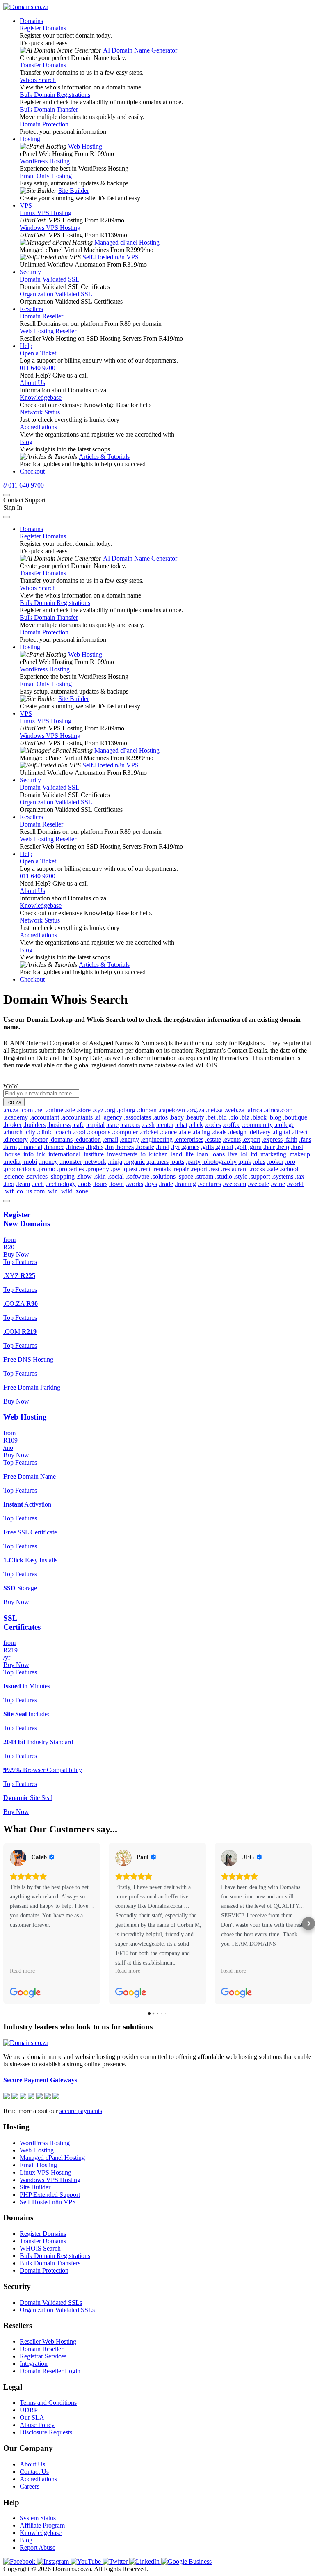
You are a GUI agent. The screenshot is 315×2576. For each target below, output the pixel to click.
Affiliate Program (42, 2525)
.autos (160, 1117)
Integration (34, 2364)
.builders (34, 1125)
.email (110, 1139)
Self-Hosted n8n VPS (111, 257)
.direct (300, 1132)
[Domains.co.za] (26, 7)
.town (116, 1184)
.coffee (232, 1125)
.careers (130, 1125)
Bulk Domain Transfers (50, 2263)
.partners (157, 1162)
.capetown (172, 1110)
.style (241, 1176)
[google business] (186, 2561)
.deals (219, 1132)
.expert (251, 1139)
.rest (214, 1169)
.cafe (78, 1125)
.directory (16, 1139)
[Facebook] (20, 2561)
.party (193, 1162)
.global (224, 1147)
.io (142, 1154)
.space (185, 1176)
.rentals (161, 1169)
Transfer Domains (43, 65)
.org (110, 1110)
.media (12, 1162)
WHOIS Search (40, 2248)
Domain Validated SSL (50, 279)
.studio (224, 1176)
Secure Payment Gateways (40, 2080)
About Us (32, 383)
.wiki (66, 1191)
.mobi (30, 1162)
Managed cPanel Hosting (127, 242)
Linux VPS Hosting (46, 213)
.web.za (234, 1110)
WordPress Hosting (45, 161)
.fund (163, 1147)
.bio (233, 1117)
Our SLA (32, 2417)
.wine (278, 1184)
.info (28, 1154)
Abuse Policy (37, 2425)
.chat (181, 1125)
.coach (63, 1132)
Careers (30, 2486)
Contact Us (34, 2472)
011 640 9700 (38, 368)
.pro (290, 1162)
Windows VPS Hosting (50, 228)
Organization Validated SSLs (57, 2310)
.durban (147, 1110)
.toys (151, 1184)
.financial (30, 1147)
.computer (125, 1132)
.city (30, 1132)
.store (84, 1110)
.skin (100, 1176)
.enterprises (189, 1139)
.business (59, 1125)
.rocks (257, 1169)
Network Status (40, 412)
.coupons (99, 1132)
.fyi (175, 1147)
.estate (213, 1139)
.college (284, 1125)
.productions (19, 1169)
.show (84, 1176)
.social (116, 1176)
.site (70, 1110)
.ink (40, 1154)
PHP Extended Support (50, 2195)
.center (165, 1125)
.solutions (163, 1176)
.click (196, 1125)
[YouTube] (87, 2561)
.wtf (8, 1191)
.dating (201, 1132)
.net (39, 1110)
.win (52, 1191)
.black (259, 1117)
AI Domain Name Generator (140, 50)
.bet (211, 1117)
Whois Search (38, 80)
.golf (241, 1147)
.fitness (75, 1147)
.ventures (209, 1184)
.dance (168, 1132)
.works (134, 1184)
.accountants (77, 1117)
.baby (177, 1117)
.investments (121, 1154)
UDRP (29, 2410)
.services (37, 1176)
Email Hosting (38, 2165)
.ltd (253, 1154)
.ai (97, 1117)
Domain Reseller (41, 316)
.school (289, 1169)
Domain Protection (44, 124)
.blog (275, 1117)
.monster (71, 1162)
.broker (13, 1125)
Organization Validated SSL (56, 294)
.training (185, 1184)
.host (297, 1147)
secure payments (81, 2111)
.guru (255, 1147)
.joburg (126, 1110)
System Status (38, 2518)
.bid (222, 1117)
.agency (112, 1117)
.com (26, 1110)
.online (54, 1110)
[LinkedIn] (145, 2561)
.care (112, 1125)
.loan (202, 1154)
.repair (180, 1169)
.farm (10, 1147)
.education (88, 1139)
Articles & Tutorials (104, 457)
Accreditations (38, 427)
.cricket (149, 1132)
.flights (95, 1147)
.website (258, 1184)
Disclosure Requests (46, 2432)
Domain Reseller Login (50, 2371)
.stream (204, 1176)
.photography (219, 1162)
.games (190, 1147)
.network (95, 1162)
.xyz (98, 1110)
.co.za (14, 1102)
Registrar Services (43, 2356)
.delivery (259, 1132)
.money (48, 1162)
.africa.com (278, 1110)
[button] (7, 1923)
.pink (245, 1162)
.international (64, 1154)
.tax (300, 1176)
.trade (166, 1184)
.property (97, 1169)
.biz (245, 1117)
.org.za (195, 1110)
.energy (129, 1139)
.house (12, 1154)
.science (14, 1176)
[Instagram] (54, 2561)
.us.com (35, 1191)
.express (272, 1139)
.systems (282, 1176)
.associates (137, 1117)
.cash (148, 1125)
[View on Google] (18, 1858)
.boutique (295, 1117)
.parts (177, 1162)
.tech (38, 1184)
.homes (124, 1147)
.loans (217, 1154)
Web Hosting (85, 146)
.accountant (44, 1117)
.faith (291, 1139)
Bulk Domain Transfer (49, 109)
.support (259, 1176)
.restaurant (234, 1169)
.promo (46, 1169)
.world (295, 1184)
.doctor (39, 1139)
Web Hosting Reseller (48, 331)
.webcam (234, 1184)
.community (257, 1125)
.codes (213, 1125)
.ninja (115, 1162)
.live (232, 1154)
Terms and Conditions (48, 2403)
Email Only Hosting (46, 176)
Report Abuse (38, 2547)
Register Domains (43, 28)
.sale (272, 1169)
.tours (100, 1184)
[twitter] (116, 2561)
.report (199, 1169)
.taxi (9, 1184)
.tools (84, 1184)
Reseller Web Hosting (48, 2341)
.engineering (157, 1139)
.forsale (145, 1147)
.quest (130, 1169)
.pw (116, 1169)
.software (137, 1176)
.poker (275, 1162)
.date (185, 1132)
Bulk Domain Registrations (55, 95)
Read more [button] (22, 1971)
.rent (145, 1169)
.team (23, 1184)
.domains (61, 1139)
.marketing (273, 1154)
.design (237, 1132)
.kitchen (157, 1154)
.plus (259, 1162)
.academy (16, 1117)
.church (13, 1132)
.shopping (62, 1176)
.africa (254, 1110)
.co (19, 1191)
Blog (26, 442)
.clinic (45, 1132)
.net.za (214, 1110)
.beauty (195, 1117)
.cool (79, 1132)
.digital (281, 1132)
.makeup (299, 1154)
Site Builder (74, 191)
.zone (81, 1191)
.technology (61, 1184)
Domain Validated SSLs (51, 2302)
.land (176, 1154)
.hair (269, 1147)
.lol (243, 1154)
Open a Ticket (38, 353)
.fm (109, 1147)
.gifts (207, 1147)
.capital (95, 1125)
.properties (71, 1169)
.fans (305, 1139)
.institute (93, 1154)
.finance (54, 1147)
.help (283, 1147)
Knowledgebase (41, 397)
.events (232, 1139)
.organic (134, 1162)
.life (189, 1154)
